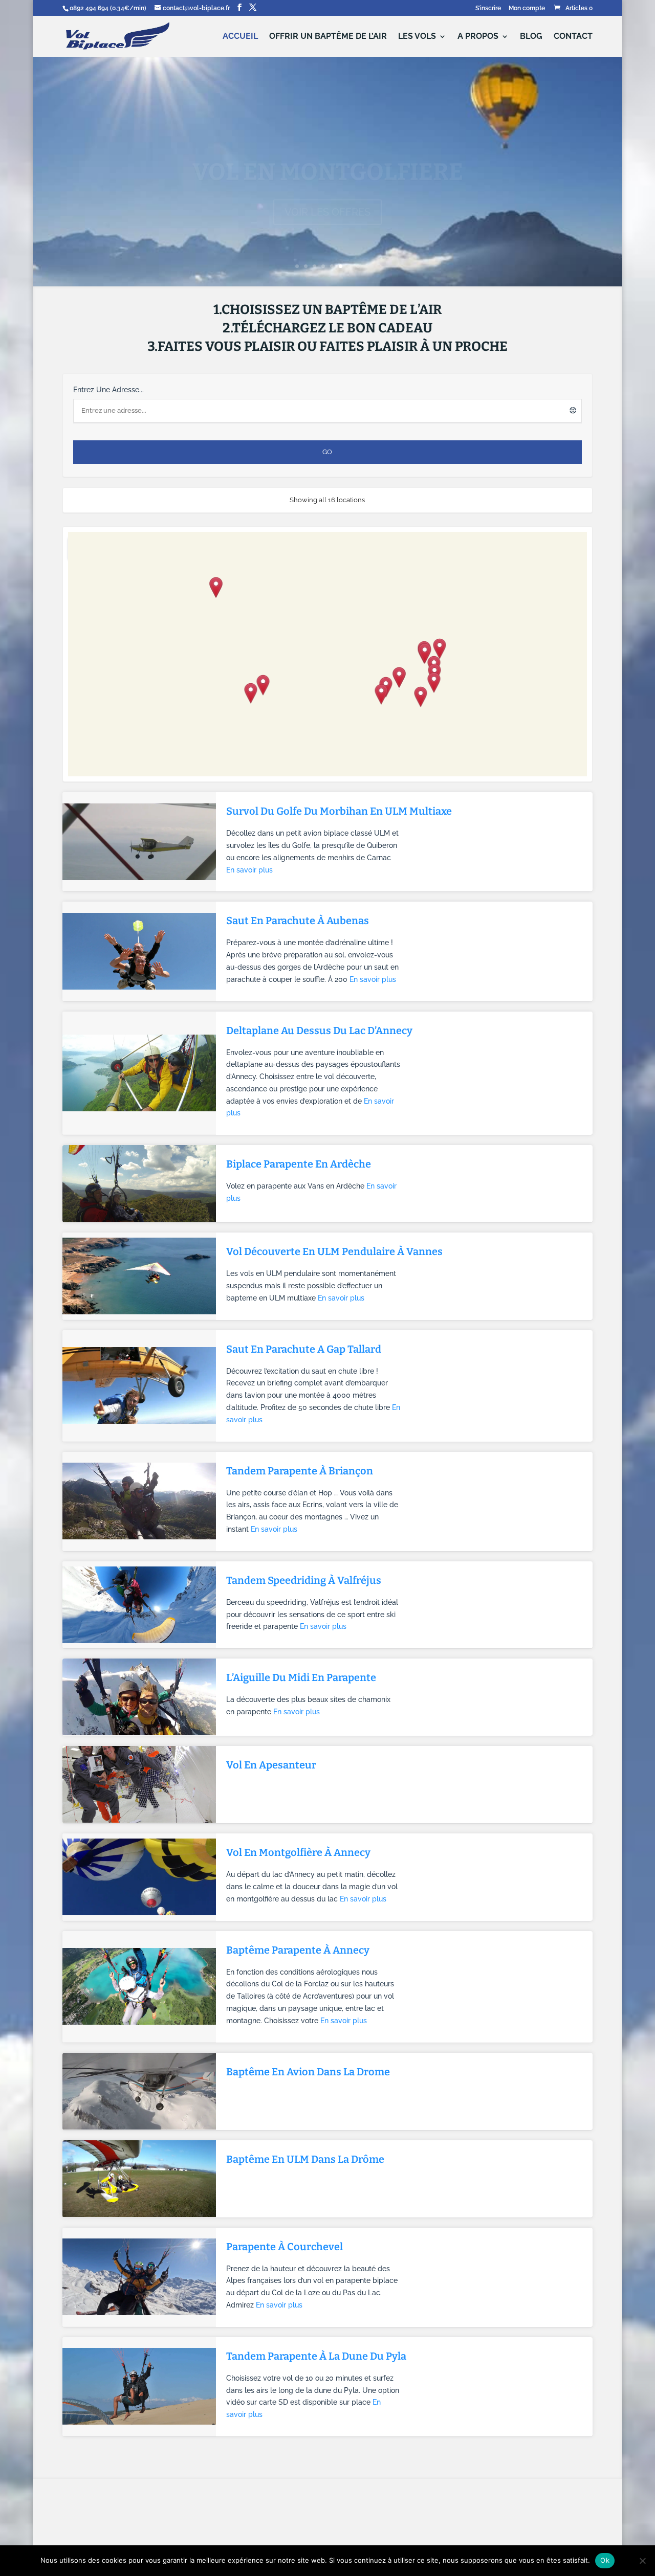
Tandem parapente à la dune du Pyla (316, 2356)
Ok (605, 2560)
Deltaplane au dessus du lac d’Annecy (319, 1031)
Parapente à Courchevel (285, 2247)
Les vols (417, 37)
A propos (478, 37)
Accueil (240, 37)
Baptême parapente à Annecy (298, 1950)
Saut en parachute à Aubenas (298, 921)
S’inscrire (488, 8)
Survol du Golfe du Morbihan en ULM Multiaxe (339, 811)
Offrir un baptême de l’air (328, 37)
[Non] (642, 2561)
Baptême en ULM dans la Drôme (305, 2159)
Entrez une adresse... (108, 390)
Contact (573, 37)
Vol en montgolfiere (328, 151)
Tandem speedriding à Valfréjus (304, 1580)
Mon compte (527, 8)
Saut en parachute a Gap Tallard (304, 1349)
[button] (381, 695)
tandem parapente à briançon (300, 1471)
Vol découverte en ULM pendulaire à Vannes (334, 1251)
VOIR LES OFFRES (327, 191)
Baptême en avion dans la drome (308, 2072)
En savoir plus (249, 870)
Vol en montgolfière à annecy (298, 1852)
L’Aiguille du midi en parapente (301, 1677)
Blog (531, 37)
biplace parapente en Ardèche (299, 1164)
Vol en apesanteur (271, 1765)
